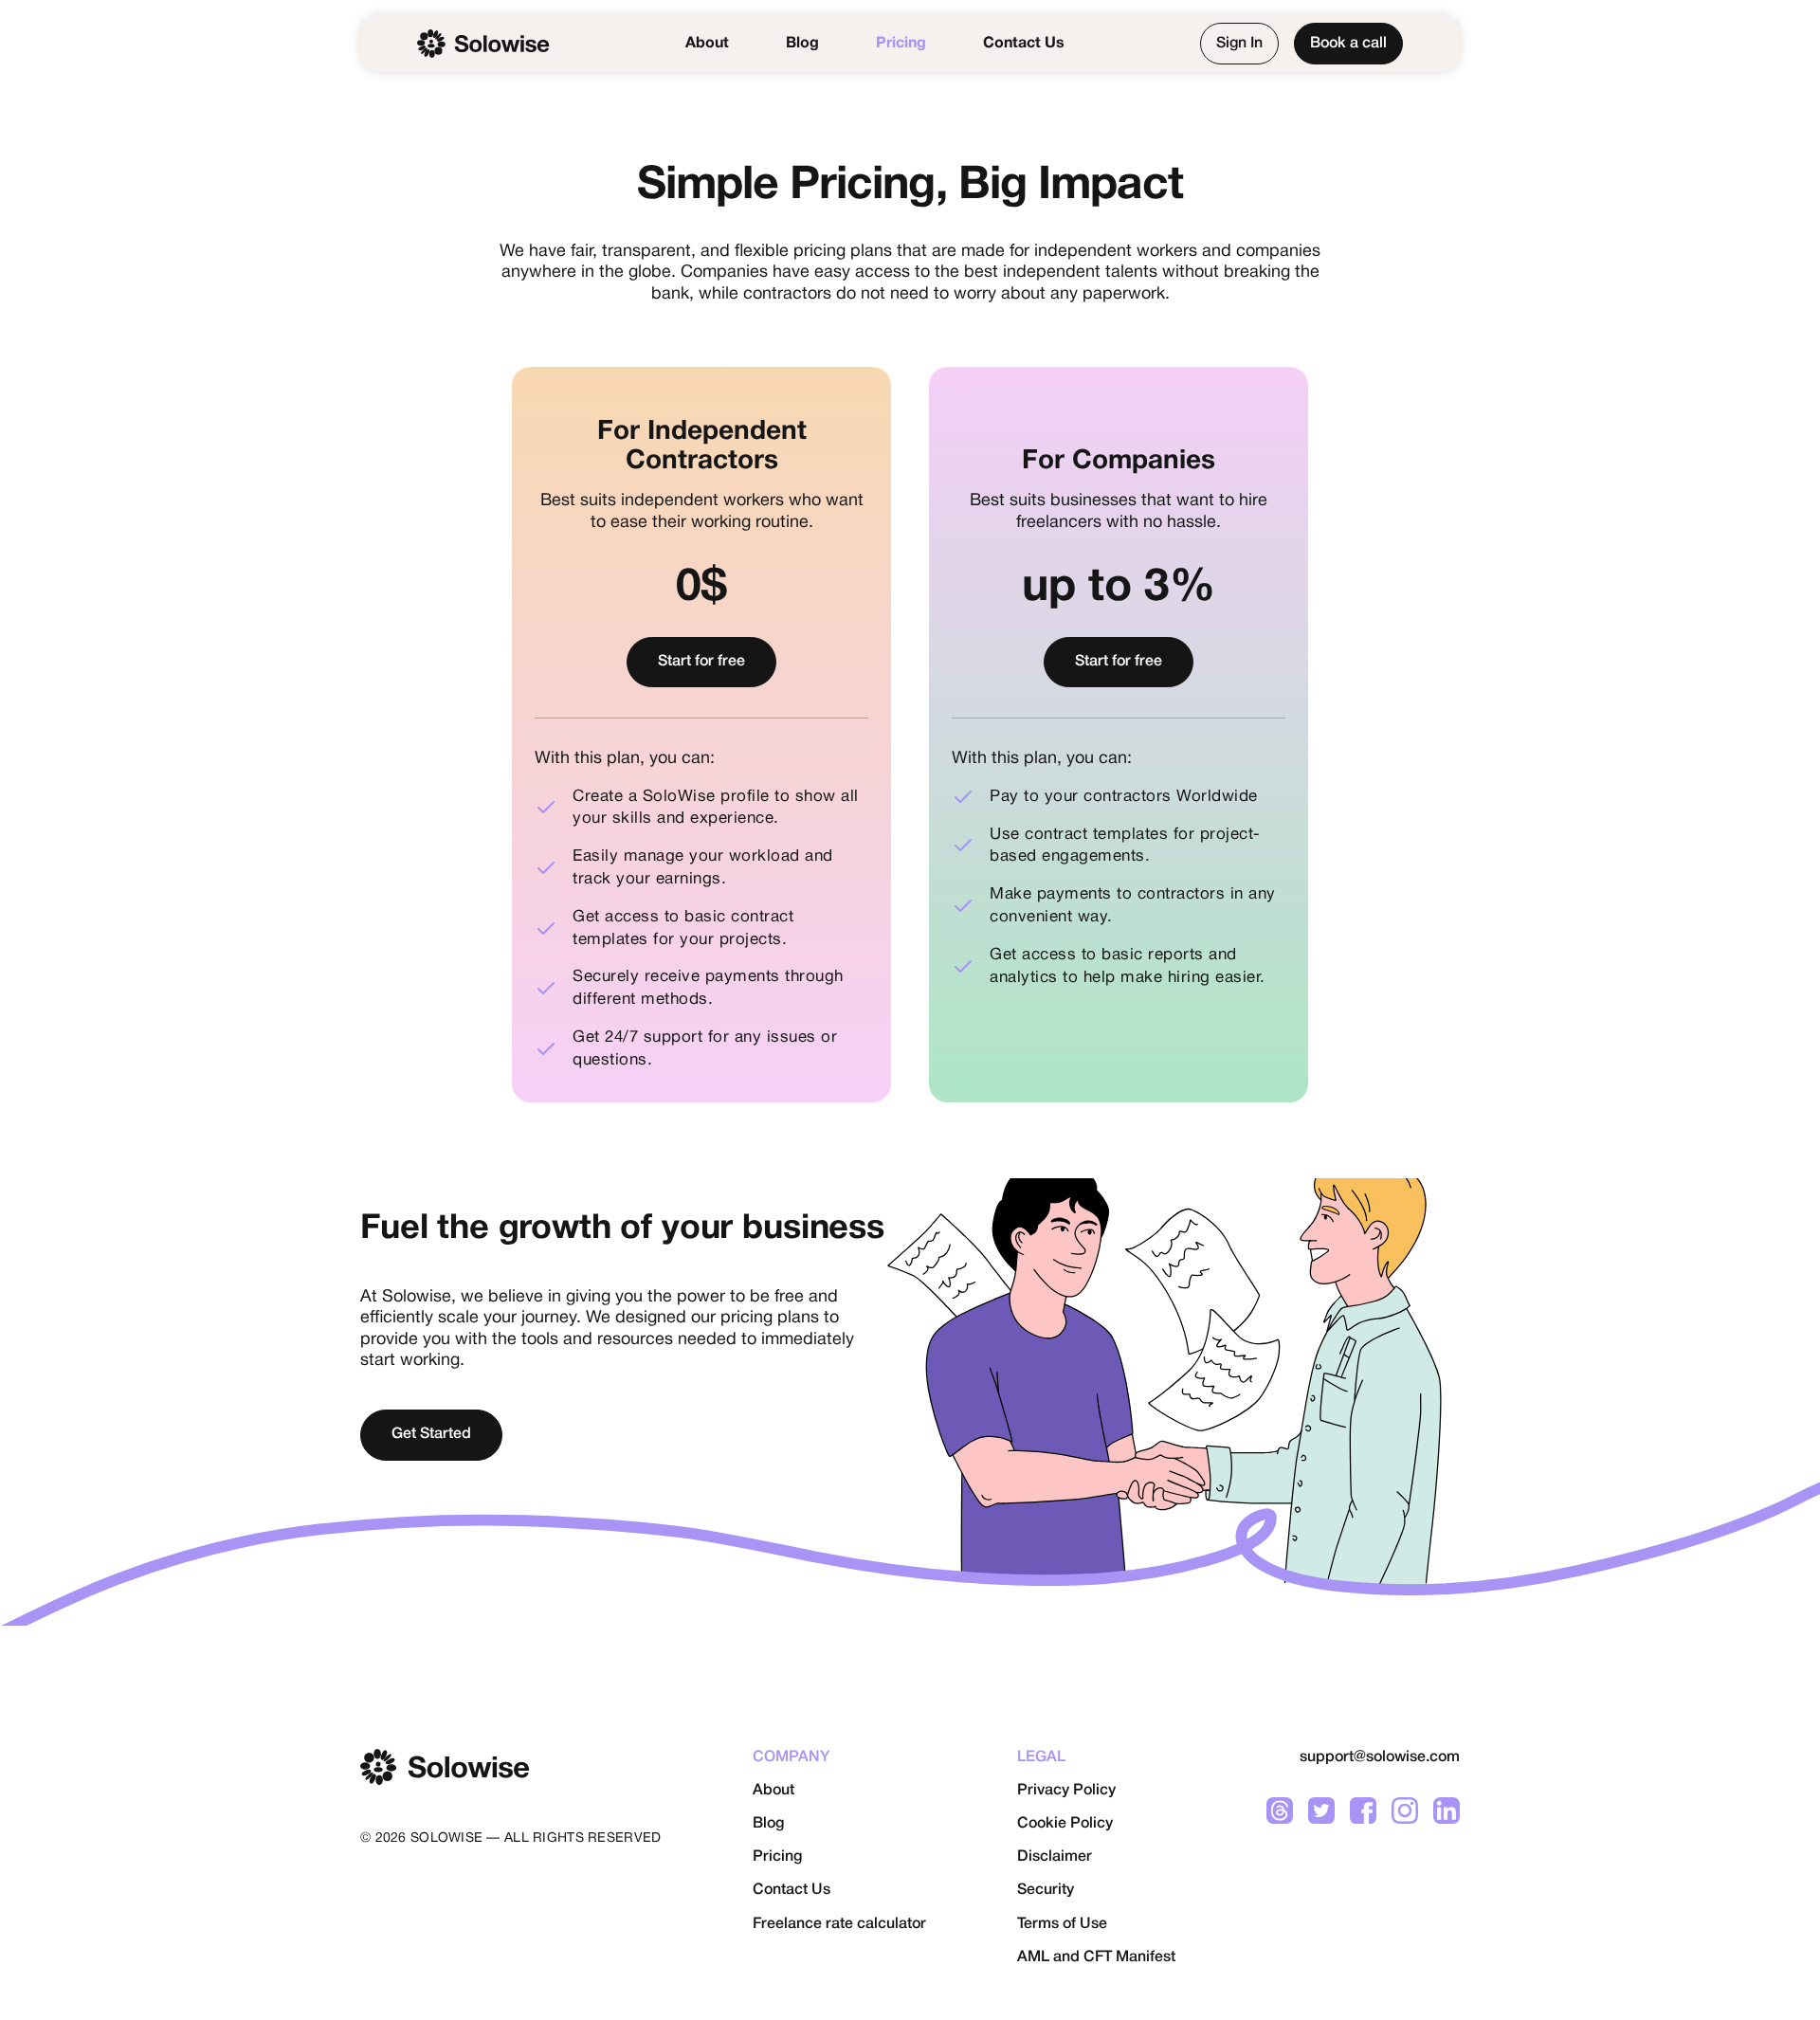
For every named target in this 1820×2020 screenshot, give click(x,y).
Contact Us (1024, 44)
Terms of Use (1062, 1924)
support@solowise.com (1380, 1757)
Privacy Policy (1066, 1791)
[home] (483, 44)
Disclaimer (1055, 1857)
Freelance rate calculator (839, 1924)
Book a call (1348, 44)
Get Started (431, 1434)
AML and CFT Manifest (1096, 1957)
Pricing (901, 44)
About (707, 44)
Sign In (1239, 44)
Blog (802, 44)
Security (1046, 1890)
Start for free (701, 662)
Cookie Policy (1065, 1824)
